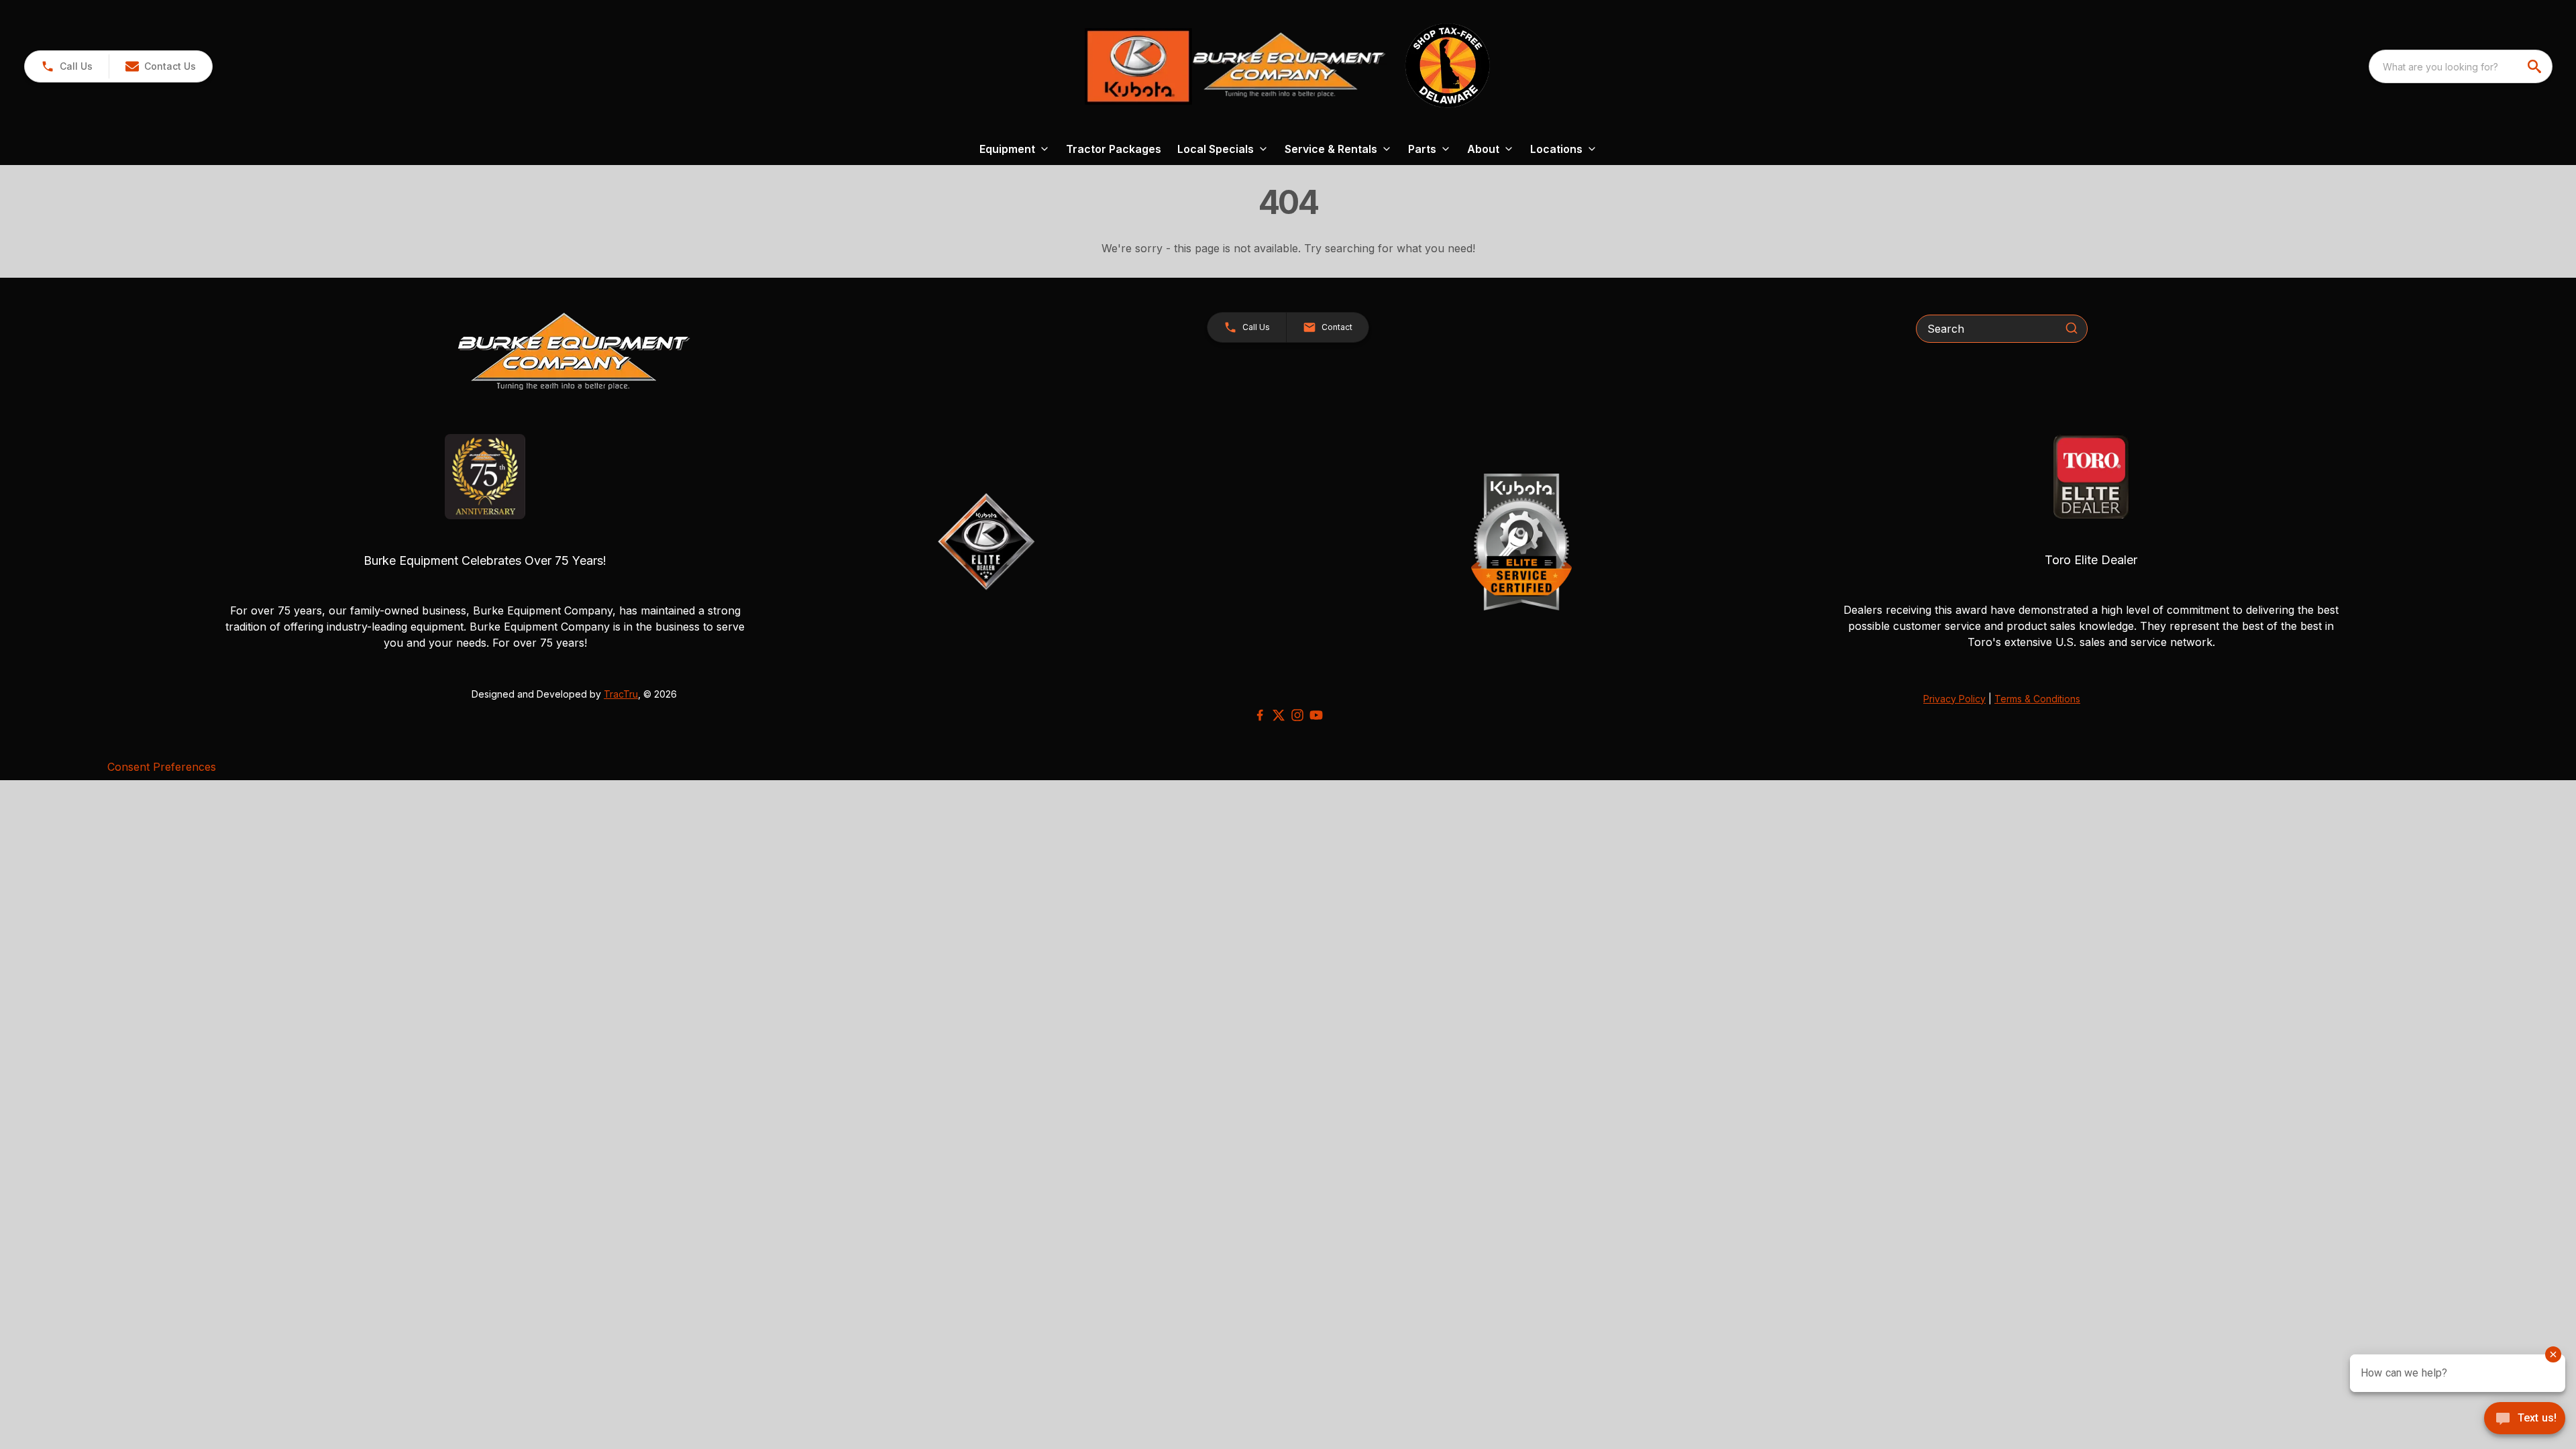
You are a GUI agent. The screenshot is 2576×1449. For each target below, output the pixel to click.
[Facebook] (1260, 715)
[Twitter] (1279, 715)
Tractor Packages (1114, 149)
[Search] (2072, 328)
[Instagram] (1297, 715)
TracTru (621, 694)
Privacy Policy (1954, 699)
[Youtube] (1316, 715)
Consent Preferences (162, 767)
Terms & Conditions (2037, 699)
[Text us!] (2525, 1419)
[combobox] (2461, 66)
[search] (2536, 66)
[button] (67, 66)
